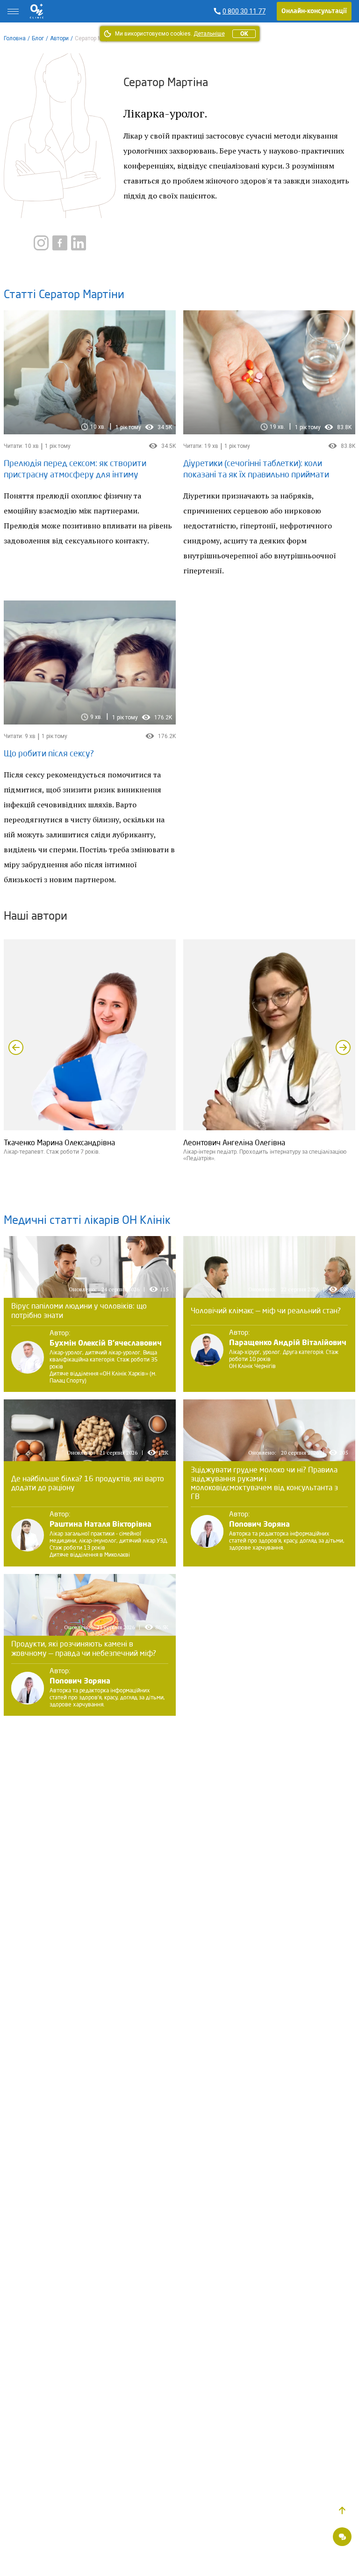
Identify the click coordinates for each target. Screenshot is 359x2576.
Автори (59, 38)
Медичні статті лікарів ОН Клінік (87, 1221)
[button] (342, 2510)
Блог (38, 38)
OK (244, 34)
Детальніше (209, 34)
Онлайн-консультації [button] (314, 11)
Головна (15, 38)
